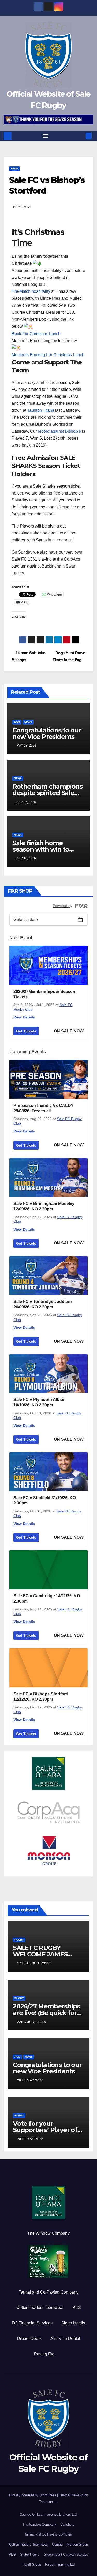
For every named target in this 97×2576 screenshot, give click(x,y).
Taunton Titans (41, 410)
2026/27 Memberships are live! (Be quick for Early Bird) (46, 2013)
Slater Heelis (73, 2323)
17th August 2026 (34, 1963)
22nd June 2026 (32, 2022)
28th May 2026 (30, 2080)
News (14, 169)
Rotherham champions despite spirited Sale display (47, 793)
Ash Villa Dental (65, 2339)
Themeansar (48, 2502)
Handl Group (32, 2565)
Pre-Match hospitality (31, 291)
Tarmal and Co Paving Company (48, 2292)
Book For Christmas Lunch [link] (36, 334)
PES (77, 2308)
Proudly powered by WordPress (33, 2495)
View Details (24, 1017)
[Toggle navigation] (46, 136)
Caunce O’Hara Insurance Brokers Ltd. (49, 2514)
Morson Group (77, 2544)
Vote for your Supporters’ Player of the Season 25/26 (45, 2130)
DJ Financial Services (32, 2323)
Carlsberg (67, 2525)
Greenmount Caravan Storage (66, 2554)
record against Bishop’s (59, 431)
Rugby (19, 1940)
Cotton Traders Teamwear (40, 2308)
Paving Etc (44, 2354)
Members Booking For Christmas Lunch (48, 355)
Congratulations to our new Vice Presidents (47, 733)
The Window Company (48, 2233)
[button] (81, 136)
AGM (17, 722)
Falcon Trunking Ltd (60, 2565)
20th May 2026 (30, 2139)
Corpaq (57, 2544)
